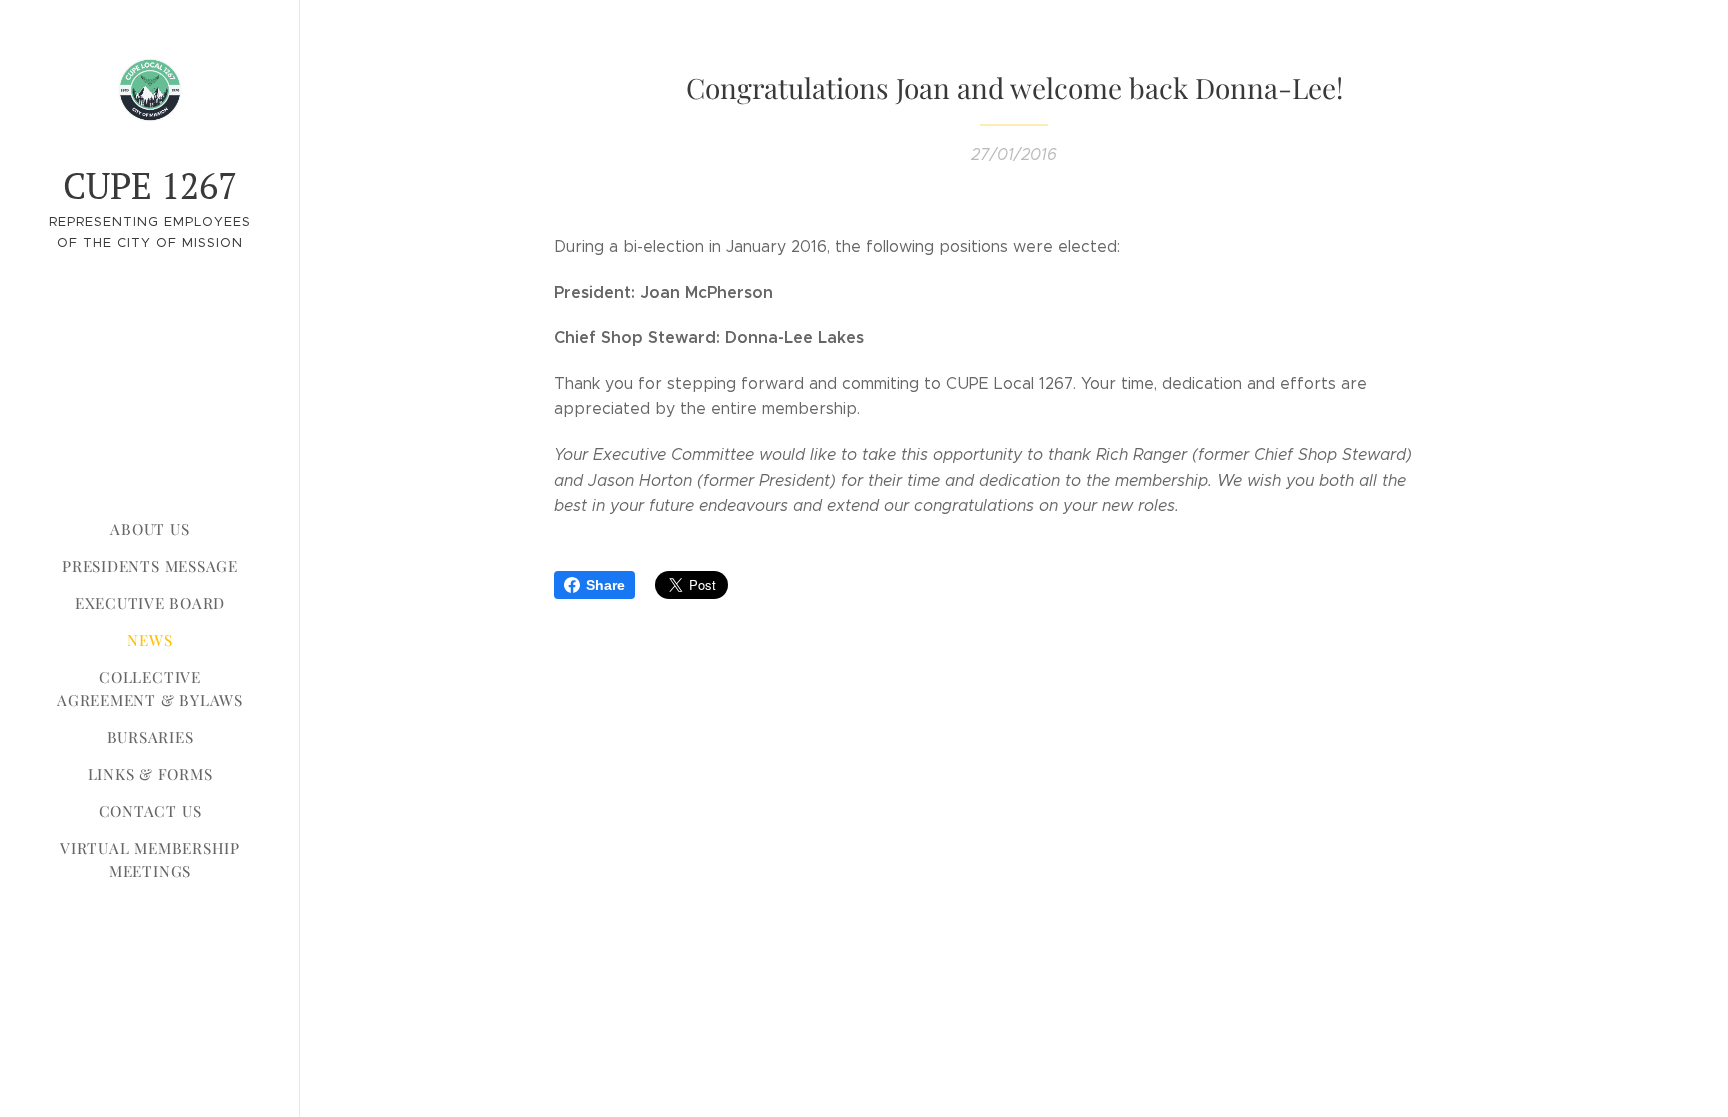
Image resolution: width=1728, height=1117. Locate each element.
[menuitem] (150, 529)
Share (605, 585)
